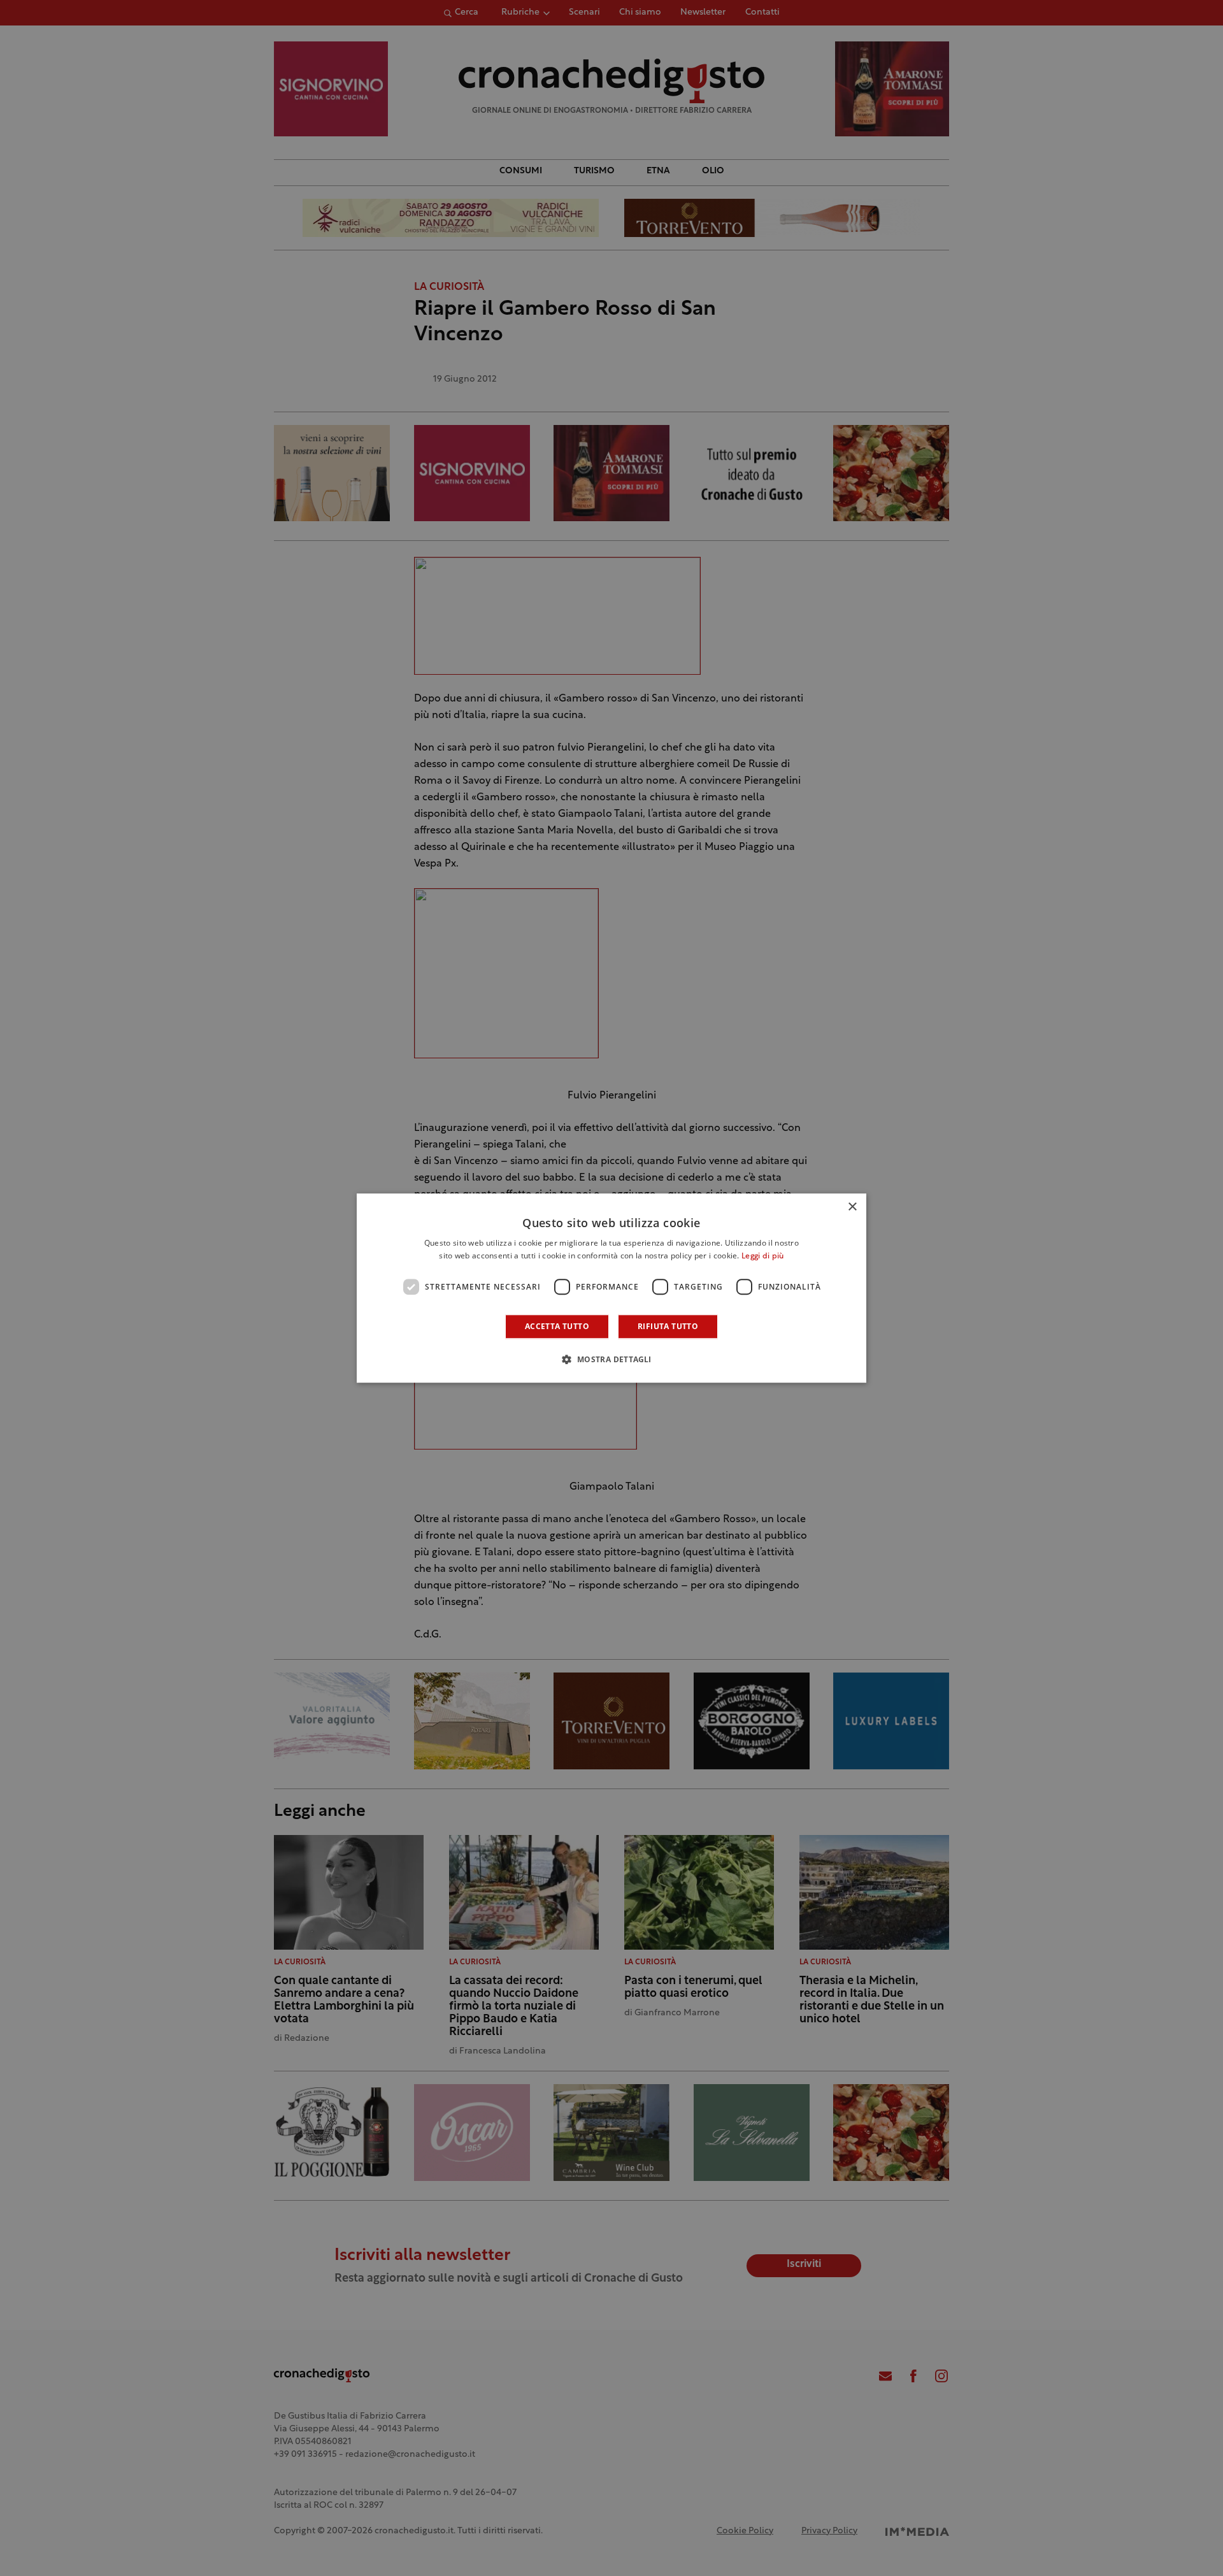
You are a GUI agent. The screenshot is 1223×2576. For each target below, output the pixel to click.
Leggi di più (763, 1256)
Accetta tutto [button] (557, 1326)
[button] (611, 1359)
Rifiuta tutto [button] (668, 1326)
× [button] (852, 1207)
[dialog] (611, 1288)
